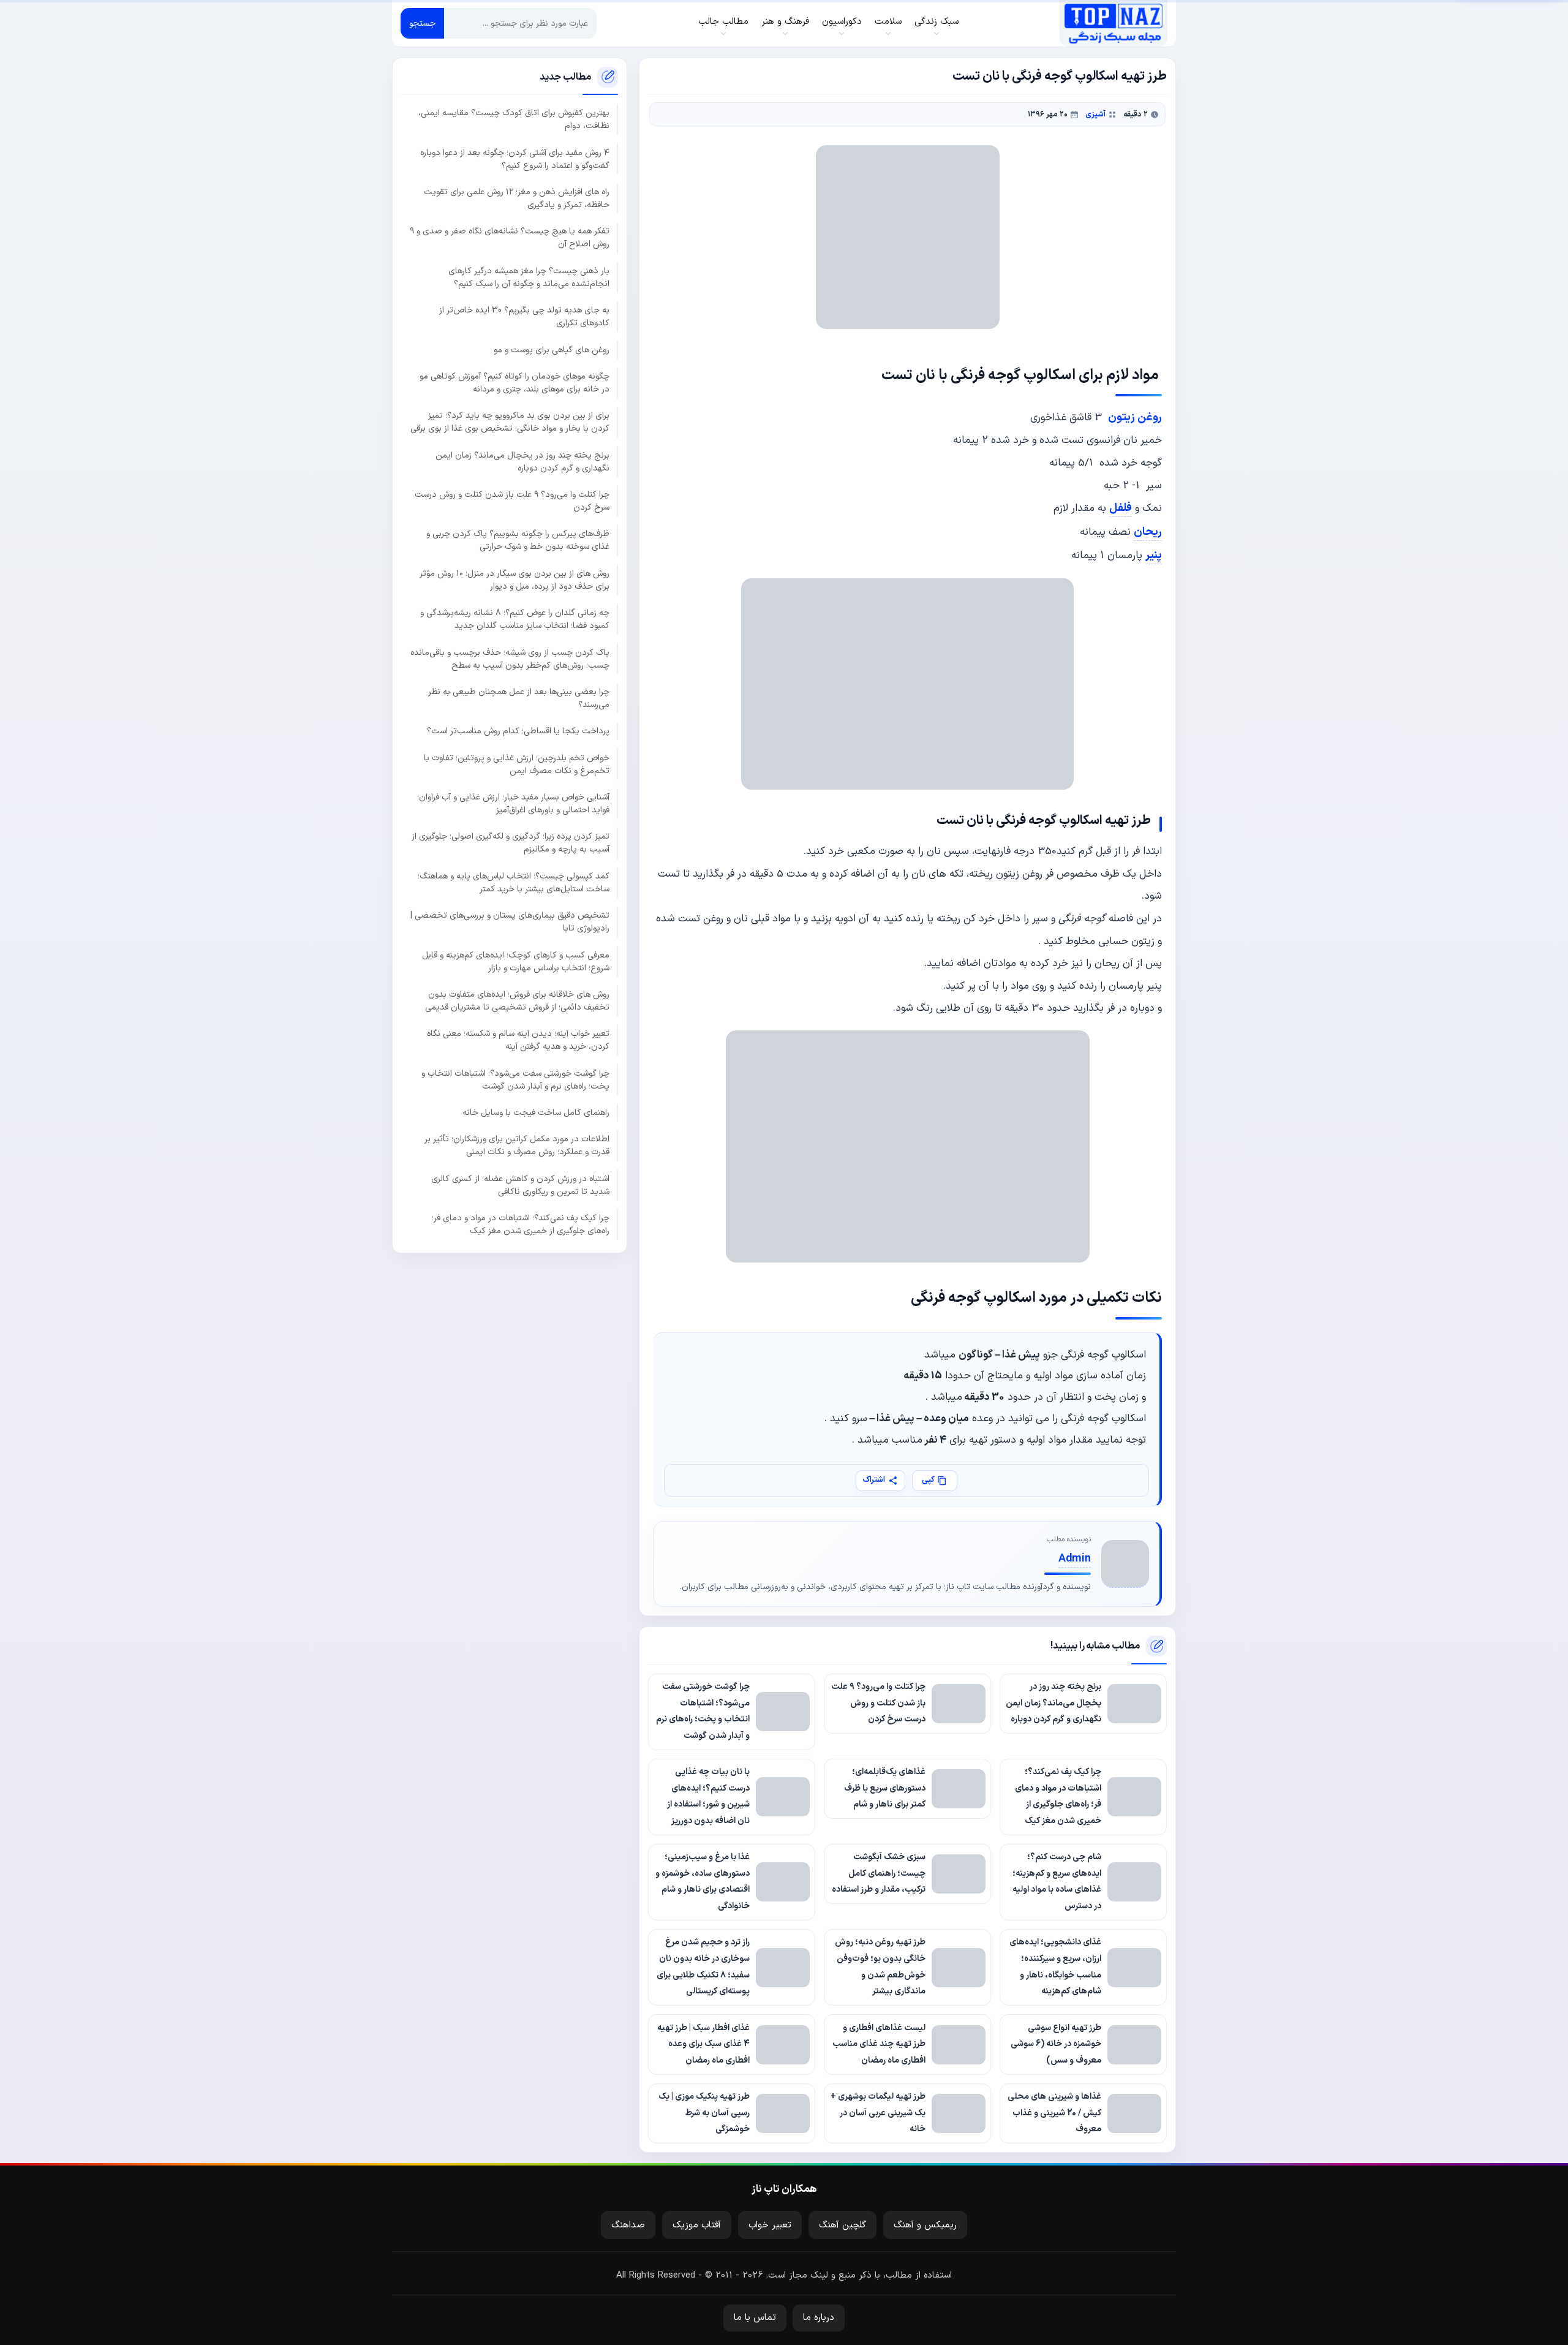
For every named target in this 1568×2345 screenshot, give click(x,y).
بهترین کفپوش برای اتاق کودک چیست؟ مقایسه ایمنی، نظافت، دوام (514, 120)
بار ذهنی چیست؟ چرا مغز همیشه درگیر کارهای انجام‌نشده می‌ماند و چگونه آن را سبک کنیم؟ (529, 278)
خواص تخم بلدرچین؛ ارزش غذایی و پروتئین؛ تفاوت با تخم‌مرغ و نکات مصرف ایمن (517, 765)
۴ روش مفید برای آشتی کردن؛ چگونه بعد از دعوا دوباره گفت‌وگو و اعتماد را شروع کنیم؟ (515, 159)
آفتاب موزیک (697, 2225)
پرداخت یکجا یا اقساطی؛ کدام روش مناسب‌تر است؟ (518, 732)
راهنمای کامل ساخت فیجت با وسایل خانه (536, 1113)
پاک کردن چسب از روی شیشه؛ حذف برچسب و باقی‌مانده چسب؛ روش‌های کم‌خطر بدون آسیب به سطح (510, 659)
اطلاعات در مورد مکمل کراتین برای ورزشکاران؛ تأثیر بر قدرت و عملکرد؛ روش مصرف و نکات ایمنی (517, 1146)
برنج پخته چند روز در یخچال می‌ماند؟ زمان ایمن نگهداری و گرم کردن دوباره (522, 462)
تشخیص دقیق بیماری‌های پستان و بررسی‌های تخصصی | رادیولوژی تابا (510, 922)
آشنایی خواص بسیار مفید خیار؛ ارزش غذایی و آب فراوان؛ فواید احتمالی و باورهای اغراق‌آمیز (513, 804)
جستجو (422, 24)
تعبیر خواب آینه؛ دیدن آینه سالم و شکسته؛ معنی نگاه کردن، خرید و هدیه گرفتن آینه (518, 1041)
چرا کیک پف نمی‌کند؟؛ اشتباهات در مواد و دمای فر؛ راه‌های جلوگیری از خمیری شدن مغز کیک (521, 1225)
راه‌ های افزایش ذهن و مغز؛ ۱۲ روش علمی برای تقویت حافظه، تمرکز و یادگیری (517, 198)
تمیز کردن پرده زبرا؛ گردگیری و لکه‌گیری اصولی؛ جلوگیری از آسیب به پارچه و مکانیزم (511, 844)
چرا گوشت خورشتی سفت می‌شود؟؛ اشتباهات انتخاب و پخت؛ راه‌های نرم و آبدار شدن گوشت (515, 1080)
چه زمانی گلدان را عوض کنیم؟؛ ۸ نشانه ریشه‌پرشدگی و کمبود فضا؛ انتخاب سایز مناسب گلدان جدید (515, 619)
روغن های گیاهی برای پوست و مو (552, 350)
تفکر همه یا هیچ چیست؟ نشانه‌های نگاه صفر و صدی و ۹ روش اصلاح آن (510, 238)
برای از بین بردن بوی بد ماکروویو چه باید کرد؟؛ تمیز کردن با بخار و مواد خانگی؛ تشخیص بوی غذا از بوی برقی (510, 423)
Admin (1075, 1559)
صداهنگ (628, 2225)
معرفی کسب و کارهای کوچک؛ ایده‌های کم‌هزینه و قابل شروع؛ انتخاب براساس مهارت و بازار (516, 962)
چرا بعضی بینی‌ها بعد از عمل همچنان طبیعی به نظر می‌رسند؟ (519, 698)
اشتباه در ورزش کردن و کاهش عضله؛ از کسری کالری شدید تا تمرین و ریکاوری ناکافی (520, 1185)
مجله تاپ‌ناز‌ (1113, 23)
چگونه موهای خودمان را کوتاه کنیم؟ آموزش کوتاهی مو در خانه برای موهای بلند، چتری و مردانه (514, 383)
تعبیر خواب (770, 2225)
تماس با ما (755, 2318)
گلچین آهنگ (842, 2225)
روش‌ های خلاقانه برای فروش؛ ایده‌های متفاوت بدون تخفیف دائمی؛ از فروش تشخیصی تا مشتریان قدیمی (517, 1001)
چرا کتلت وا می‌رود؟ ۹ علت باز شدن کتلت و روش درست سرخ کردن (512, 501)
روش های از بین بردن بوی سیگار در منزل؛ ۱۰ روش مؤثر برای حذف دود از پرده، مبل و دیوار (514, 580)
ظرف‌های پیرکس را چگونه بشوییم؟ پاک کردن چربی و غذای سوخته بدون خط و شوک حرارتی (518, 541)
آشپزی (1095, 114)
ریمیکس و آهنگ (925, 2225)
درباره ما (819, 2318)
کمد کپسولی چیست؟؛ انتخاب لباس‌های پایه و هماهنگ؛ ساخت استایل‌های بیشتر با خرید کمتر (514, 883)
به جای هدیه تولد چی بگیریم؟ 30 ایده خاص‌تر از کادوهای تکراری (524, 317)
